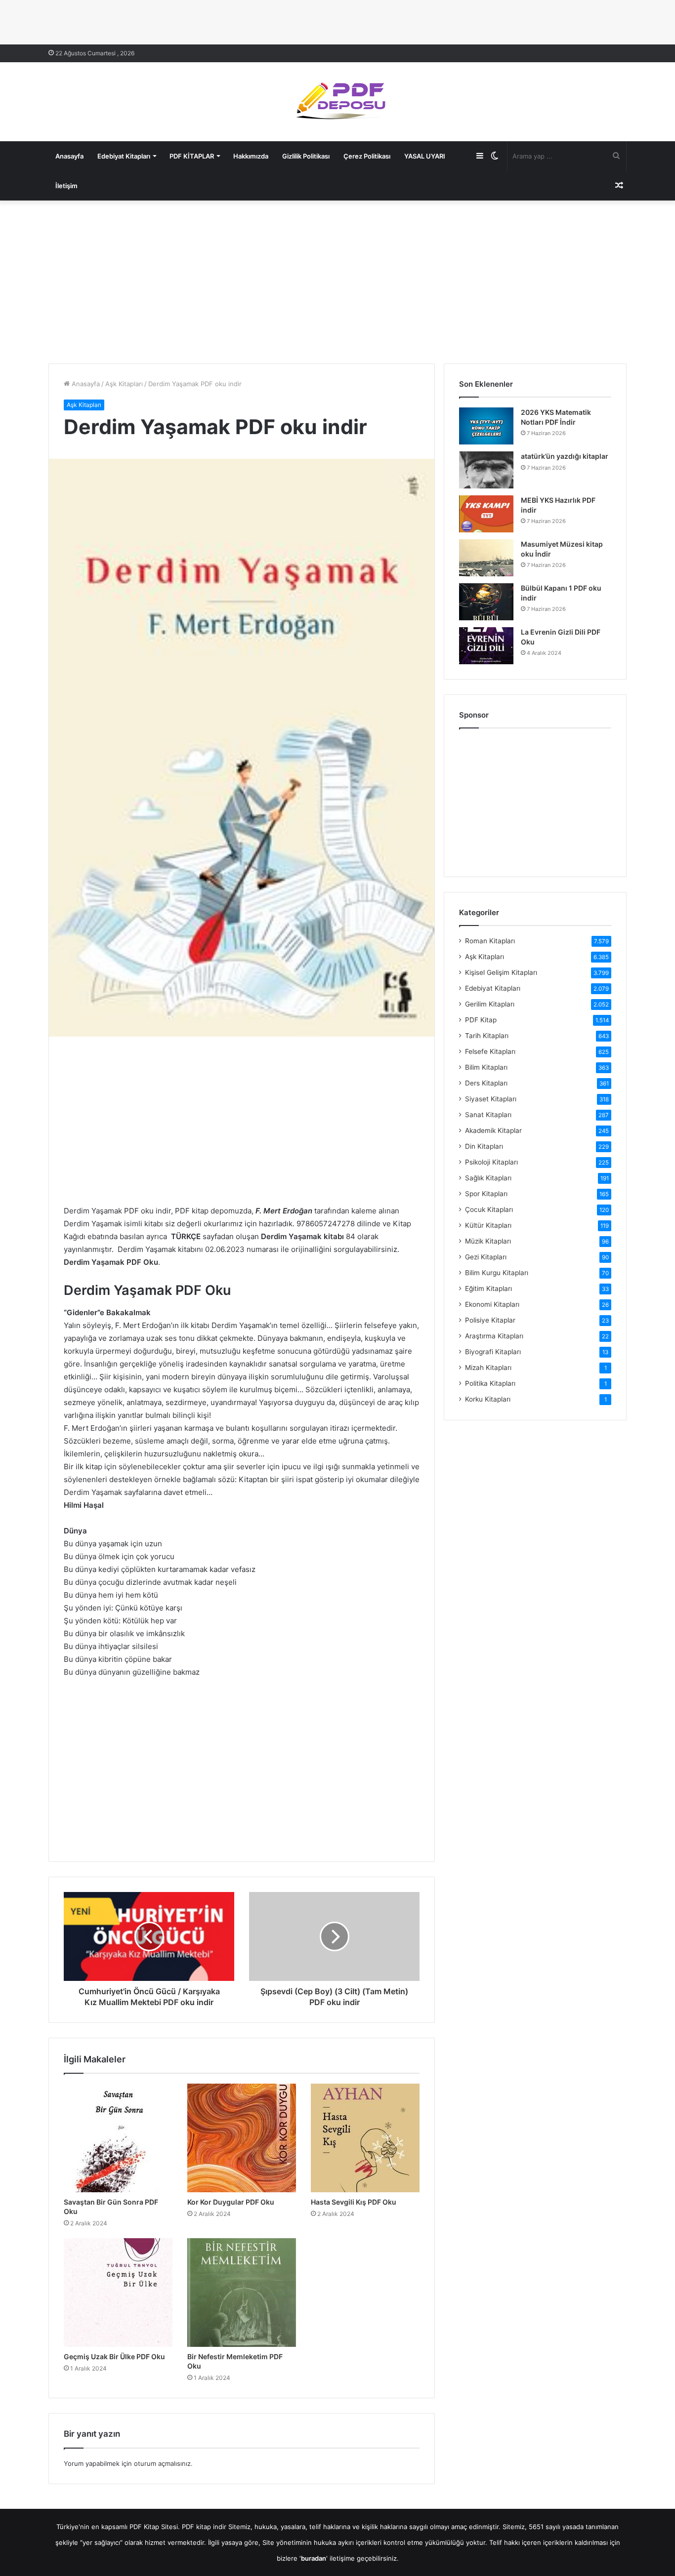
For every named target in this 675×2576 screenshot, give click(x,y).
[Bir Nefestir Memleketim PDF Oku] (242, 2293)
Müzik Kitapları (488, 1241)
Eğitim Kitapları (488, 1288)
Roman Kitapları (490, 941)
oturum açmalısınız (162, 2463)
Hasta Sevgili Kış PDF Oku (354, 2202)
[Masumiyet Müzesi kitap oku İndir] (486, 558)
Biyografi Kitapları (493, 1352)
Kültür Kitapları (488, 1225)
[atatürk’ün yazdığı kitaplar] (486, 470)
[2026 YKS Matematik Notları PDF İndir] (486, 426)
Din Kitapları (484, 1146)
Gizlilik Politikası (306, 156)
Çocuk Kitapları (489, 1209)
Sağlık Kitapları (488, 1178)
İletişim (66, 186)
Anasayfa (69, 156)
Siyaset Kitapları (491, 1099)
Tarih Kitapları (487, 1036)
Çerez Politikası (367, 156)
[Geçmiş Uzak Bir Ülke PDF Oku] (118, 2293)
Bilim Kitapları (486, 1067)
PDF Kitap (481, 1020)
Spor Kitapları (486, 1194)
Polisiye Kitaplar (490, 1320)
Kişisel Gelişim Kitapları (501, 972)
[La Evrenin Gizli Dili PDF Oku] (486, 646)
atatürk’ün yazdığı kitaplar (565, 456)
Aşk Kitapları (124, 384)
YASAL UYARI (425, 156)
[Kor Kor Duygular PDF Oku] (242, 2138)
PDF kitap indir (204, 2527)
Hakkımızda (251, 156)
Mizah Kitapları (488, 1368)
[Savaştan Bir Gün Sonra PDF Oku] (118, 2138)
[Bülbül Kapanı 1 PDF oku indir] (486, 602)
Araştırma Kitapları (494, 1336)
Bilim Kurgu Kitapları (497, 1273)
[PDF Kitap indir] (337, 102)
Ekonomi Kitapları (492, 1304)
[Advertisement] (337, 280)
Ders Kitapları (486, 1083)
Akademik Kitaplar (493, 1130)
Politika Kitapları (490, 1383)
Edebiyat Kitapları (124, 156)
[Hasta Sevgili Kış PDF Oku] (365, 2138)
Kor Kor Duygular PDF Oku (231, 2202)
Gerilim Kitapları (490, 1004)
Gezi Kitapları (486, 1257)
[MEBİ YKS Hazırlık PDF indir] (486, 514)
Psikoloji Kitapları (491, 1162)
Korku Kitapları (488, 1399)
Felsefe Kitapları (490, 1051)
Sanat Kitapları (488, 1115)
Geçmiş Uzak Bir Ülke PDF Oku (114, 2356)
